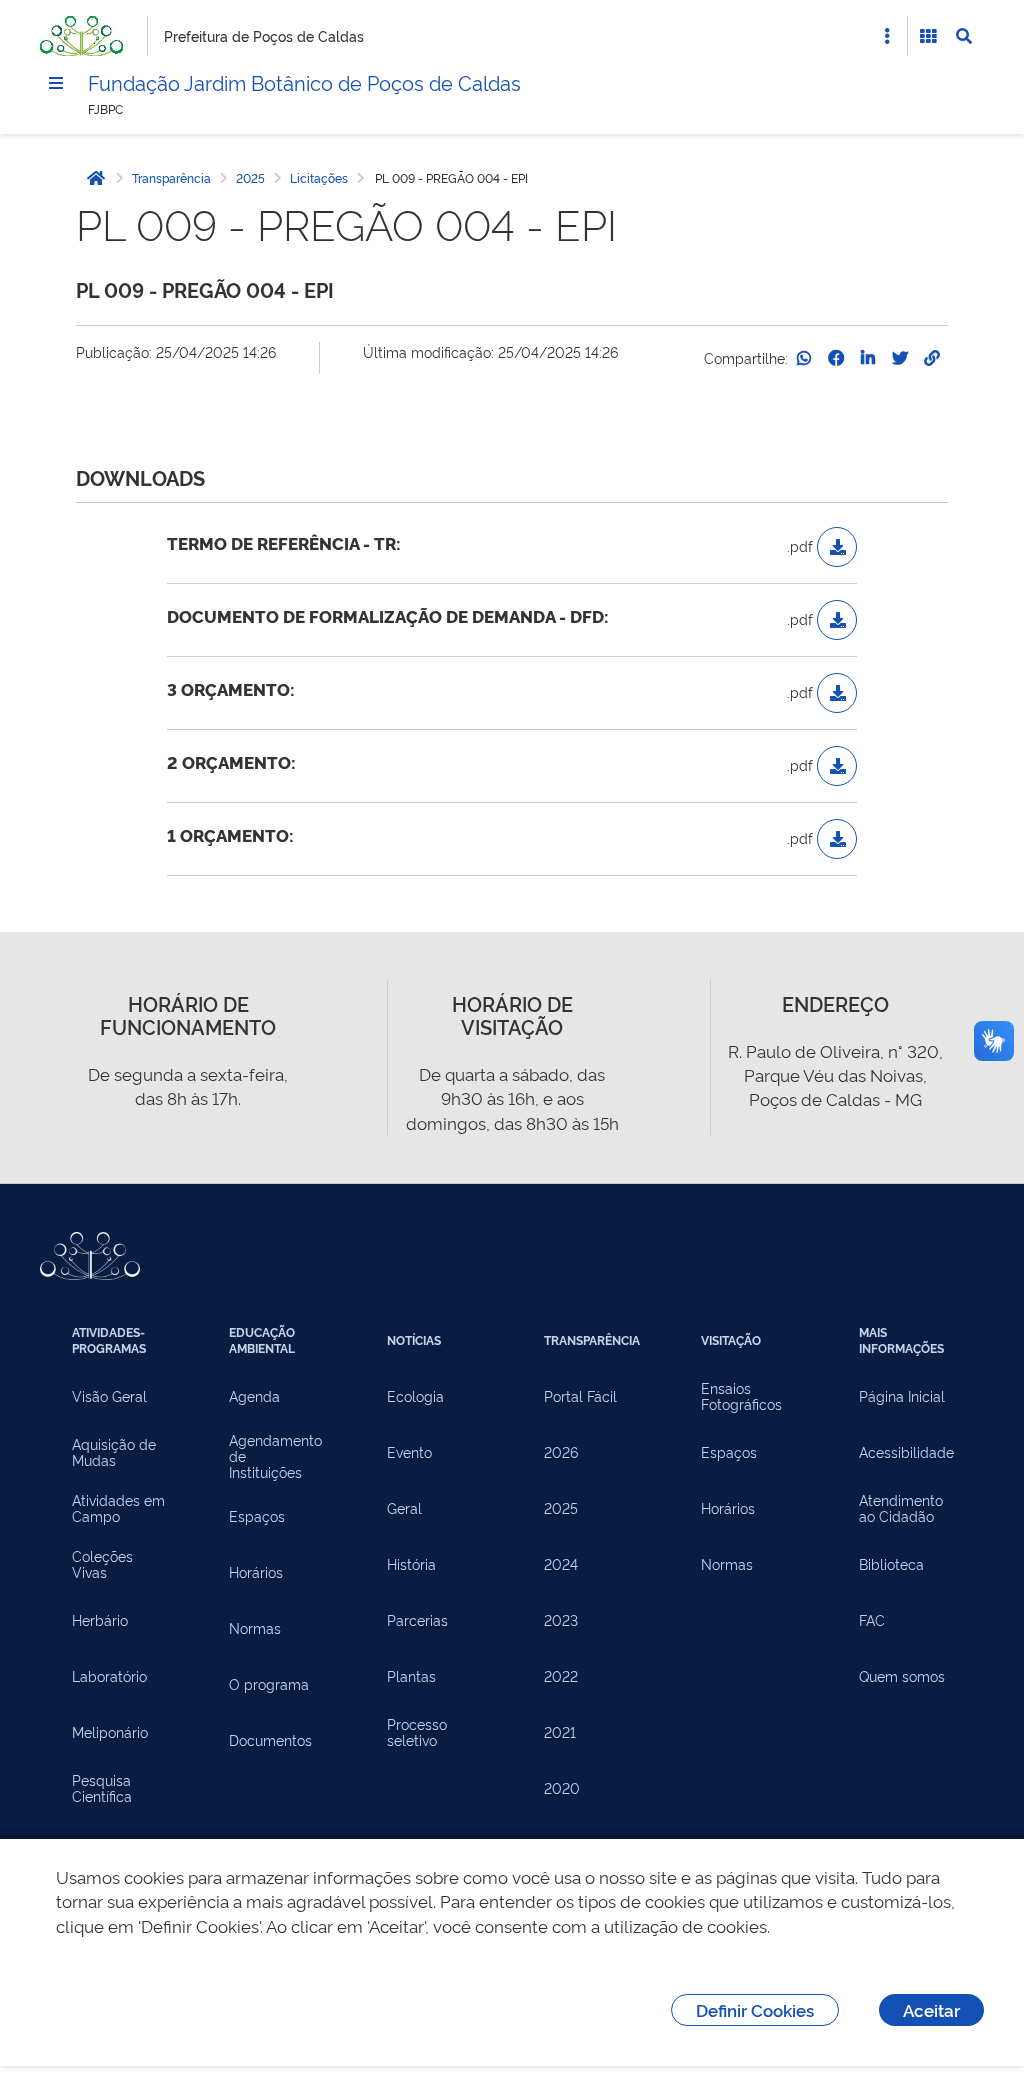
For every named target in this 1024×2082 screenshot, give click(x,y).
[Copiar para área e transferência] (932, 358)
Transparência (171, 178)
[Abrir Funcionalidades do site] (928, 36)
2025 (250, 178)
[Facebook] (836, 358)
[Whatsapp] (804, 358)
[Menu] (56, 83)
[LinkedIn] (868, 358)
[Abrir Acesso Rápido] (887, 36)
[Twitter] (900, 358)
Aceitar (931, 2009)
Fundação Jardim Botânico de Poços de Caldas (304, 82)
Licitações (319, 178)
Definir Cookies (755, 2009)
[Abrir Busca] (964, 36)
